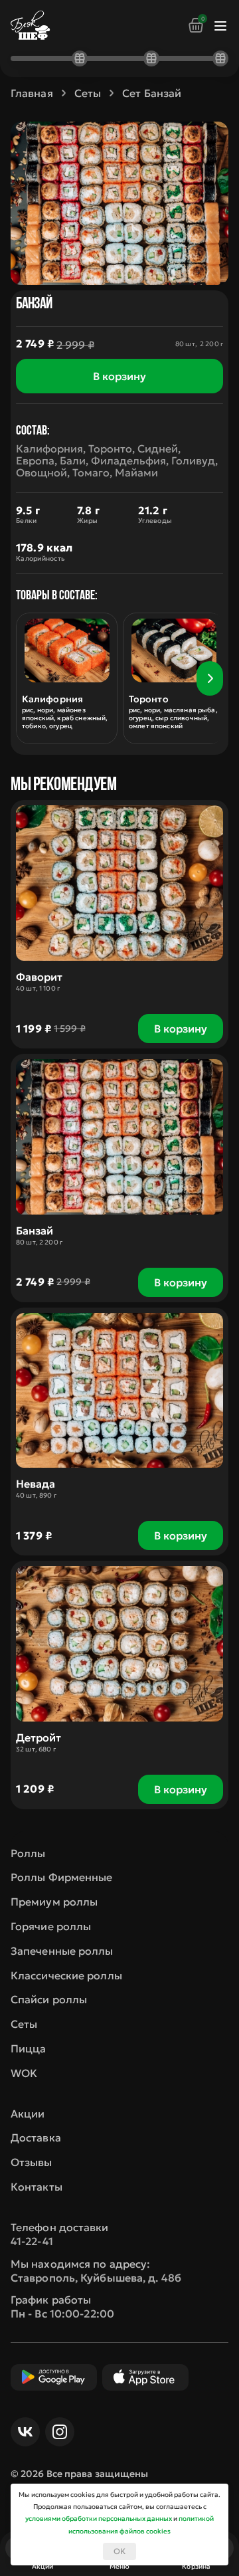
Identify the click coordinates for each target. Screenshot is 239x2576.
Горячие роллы (51, 1926)
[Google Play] (54, 2377)
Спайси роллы (49, 1999)
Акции (28, 2114)
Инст (60, 2432)
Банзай (35, 1231)
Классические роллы (66, 1975)
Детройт (39, 1737)
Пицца (29, 2048)
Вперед (210, 678)
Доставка (36, 2137)
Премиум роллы (54, 1902)
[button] (210, 678)
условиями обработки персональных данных (99, 2519)
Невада (36, 1484)
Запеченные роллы (62, 1951)
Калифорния (52, 699)
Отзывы (32, 2162)
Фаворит (39, 977)
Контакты (37, 2187)
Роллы (28, 1853)
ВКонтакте (25, 2432)
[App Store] (145, 2377)
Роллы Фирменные (62, 1877)
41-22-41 (32, 2241)
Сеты (24, 2024)
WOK (24, 2073)
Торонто (149, 699)
